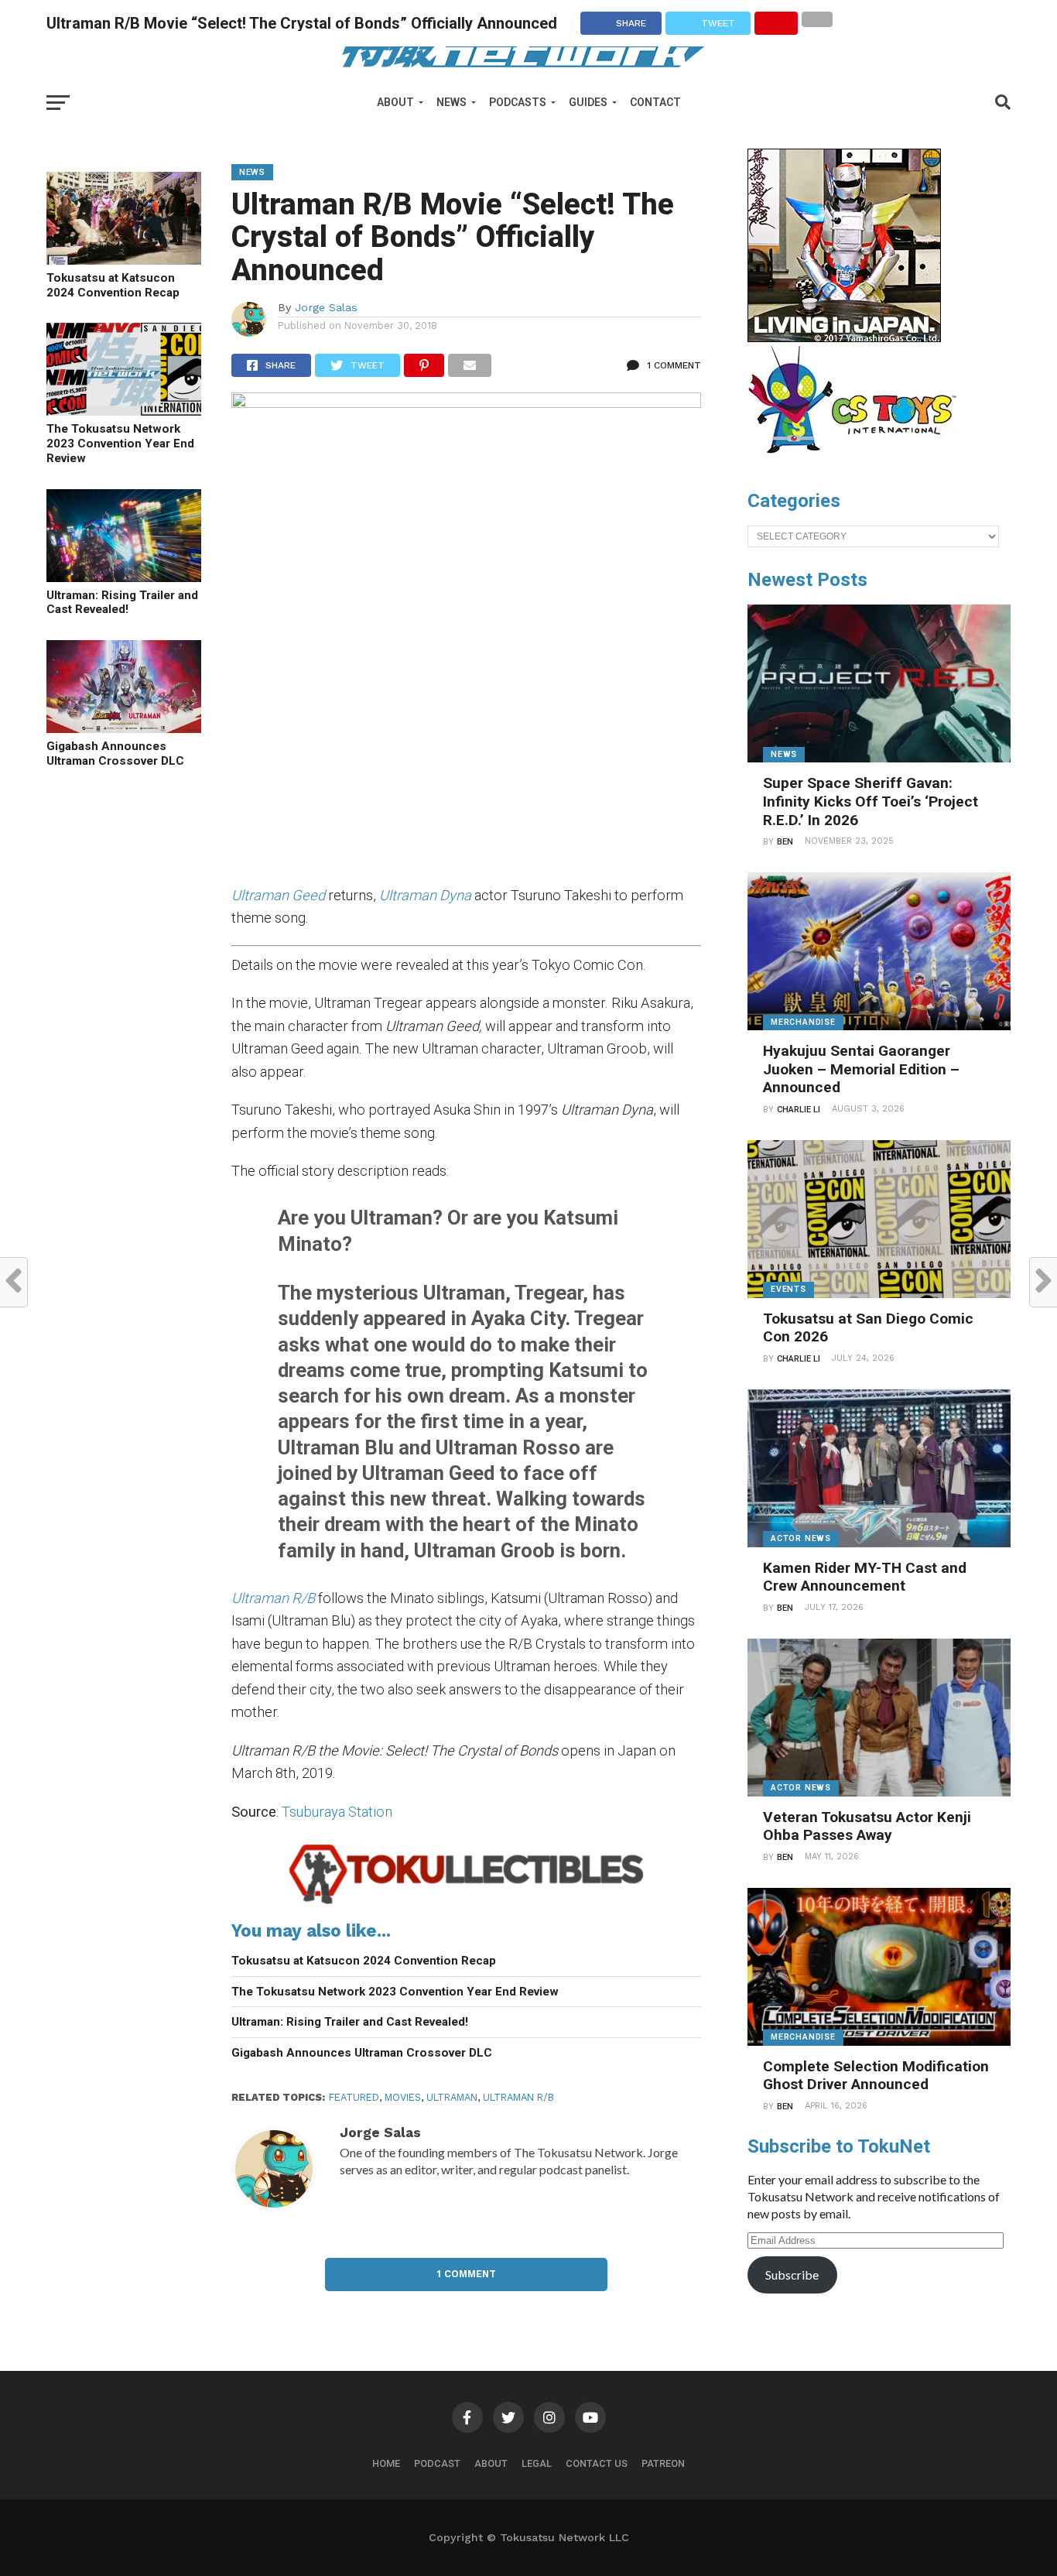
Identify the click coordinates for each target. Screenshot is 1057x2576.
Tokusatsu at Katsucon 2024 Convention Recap (113, 285)
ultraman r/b (518, 2097)
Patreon (663, 2463)
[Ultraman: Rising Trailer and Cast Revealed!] (124, 577)
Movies (403, 2097)
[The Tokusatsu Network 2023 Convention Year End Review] (124, 411)
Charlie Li (799, 1110)
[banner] (844, 338)
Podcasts (518, 102)
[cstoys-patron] (858, 461)
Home (386, 2463)
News (452, 102)
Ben (785, 842)
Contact (655, 102)
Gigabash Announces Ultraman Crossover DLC (115, 754)
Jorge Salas (326, 307)
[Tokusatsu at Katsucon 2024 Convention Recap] (124, 260)
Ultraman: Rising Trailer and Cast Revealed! (122, 603)
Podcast (437, 2463)
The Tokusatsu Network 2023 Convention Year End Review (120, 443)
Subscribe (792, 2275)
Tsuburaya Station (337, 1812)
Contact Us (597, 2463)
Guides (588, 102)
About (395, 102)
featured (354, 2097)
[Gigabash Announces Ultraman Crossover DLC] (124, 728)
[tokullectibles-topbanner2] (466, 1903)
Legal (537, 2463)
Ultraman (452, 2097)
